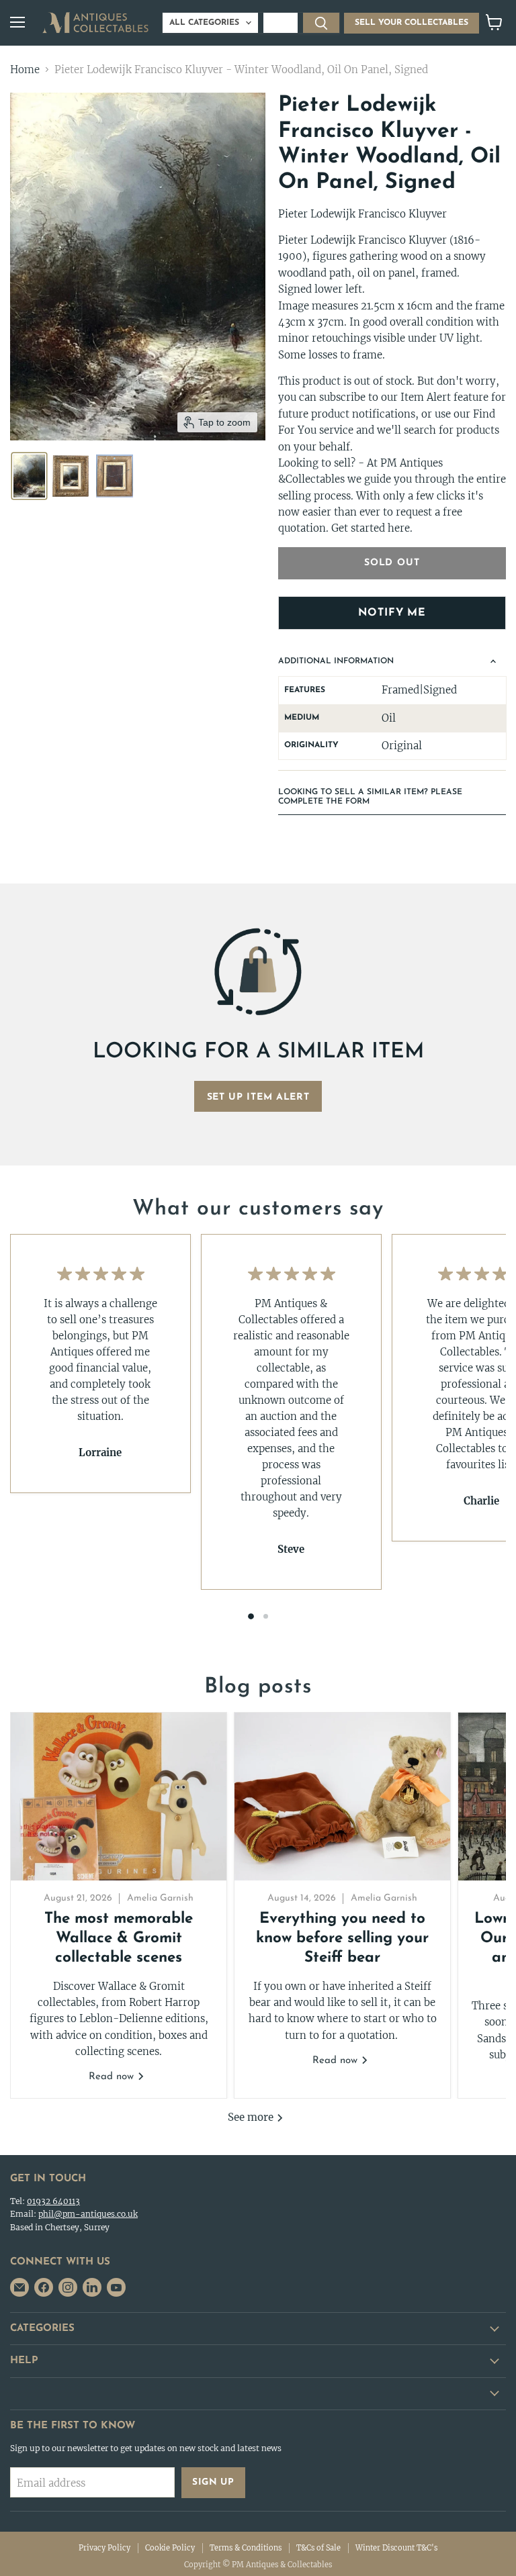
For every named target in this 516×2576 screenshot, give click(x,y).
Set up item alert (258, 1097)
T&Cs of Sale (318, 2548)
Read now (113, 2077)
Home (25, 69)
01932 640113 (53, 2201)
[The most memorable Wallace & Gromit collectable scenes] (119, 1797)
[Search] (321, 23)
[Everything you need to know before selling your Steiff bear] (342, 1797)
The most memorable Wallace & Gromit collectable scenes (119, 1939)
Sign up (213, 2482)
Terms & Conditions (246, 2548)
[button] (29, 476)
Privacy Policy (104, 2548)
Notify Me (392, 613)
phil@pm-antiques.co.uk (88, 2214)
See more (252, 2117)
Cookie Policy (170, 2548)
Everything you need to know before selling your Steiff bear (342, 1939)
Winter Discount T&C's (396, 2548)
